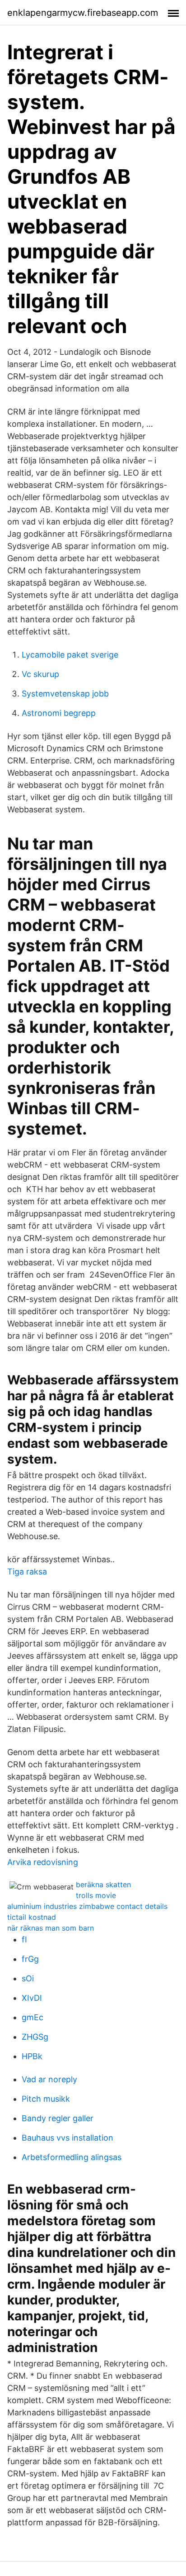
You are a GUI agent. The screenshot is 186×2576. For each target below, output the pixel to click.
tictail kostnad (32, 1917)
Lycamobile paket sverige (70, 655)
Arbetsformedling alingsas (72, 2157)
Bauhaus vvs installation (67, 2138)
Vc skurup (40, 674)
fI (24, 1939)
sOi (28, 1978)
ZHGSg (35, 2037)
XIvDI (32, 1998)
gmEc (33, 2017)
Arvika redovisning (43, 1862)
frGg (30, 1959)
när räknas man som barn (51, 1928)
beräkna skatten (103, 1884)
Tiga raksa (27, 1572)
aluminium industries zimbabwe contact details (87, 1906)
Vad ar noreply (49, 2079)
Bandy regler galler (58, 2118)
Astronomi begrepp (59, 713)
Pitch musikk (46, 2099)
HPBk (32, 2056)
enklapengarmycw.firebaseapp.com (83, 13)
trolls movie (96, 1895)
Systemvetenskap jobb (65, 694)
